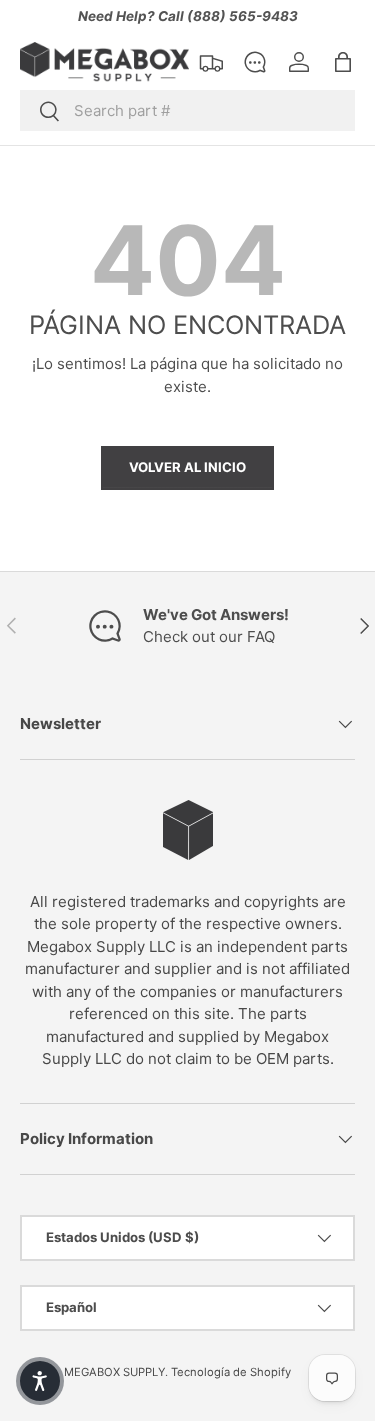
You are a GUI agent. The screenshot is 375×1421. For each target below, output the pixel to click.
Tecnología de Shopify (231, 1372)
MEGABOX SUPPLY (114, 1372)
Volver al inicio (187, 467)
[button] (343, 62)
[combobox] (187, 110)
